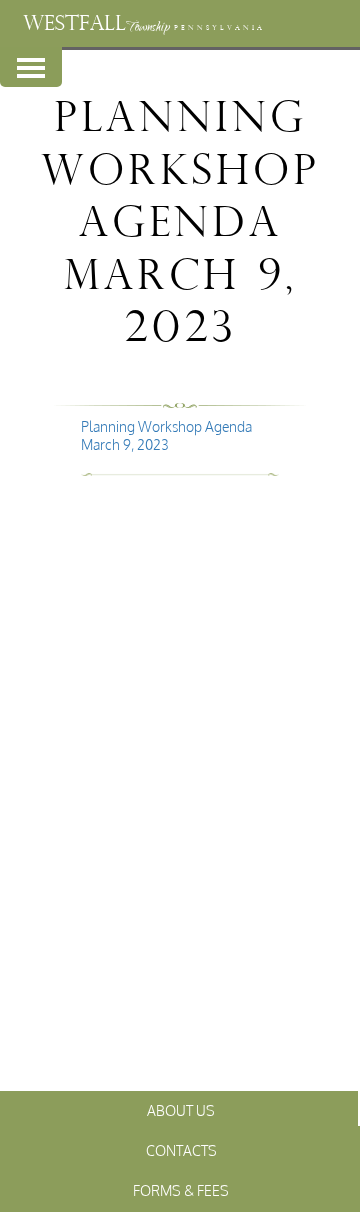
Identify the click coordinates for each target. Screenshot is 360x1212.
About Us (181, 1110)
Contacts (181, 1150)
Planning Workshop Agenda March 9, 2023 (166, 435)
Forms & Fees (181, 1190)
